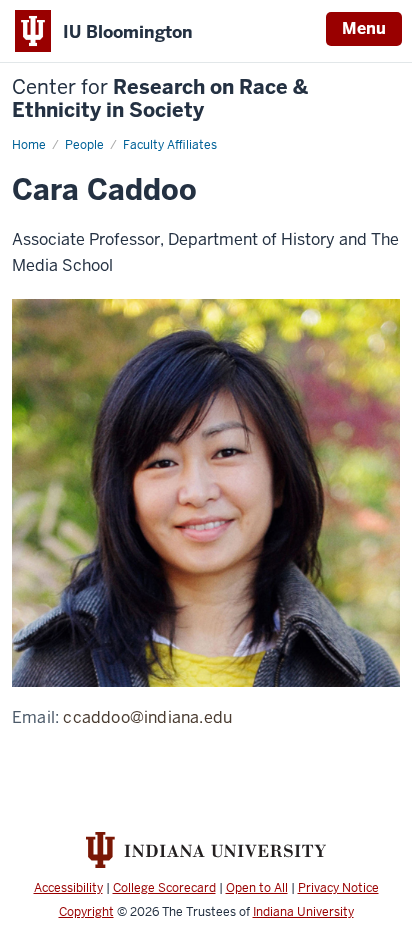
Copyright (86, 912)
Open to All (257, 888)
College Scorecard (164, 888)
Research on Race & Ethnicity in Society (160, 99)
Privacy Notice (338, 888)
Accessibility (68, 888)
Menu (364, 28)
